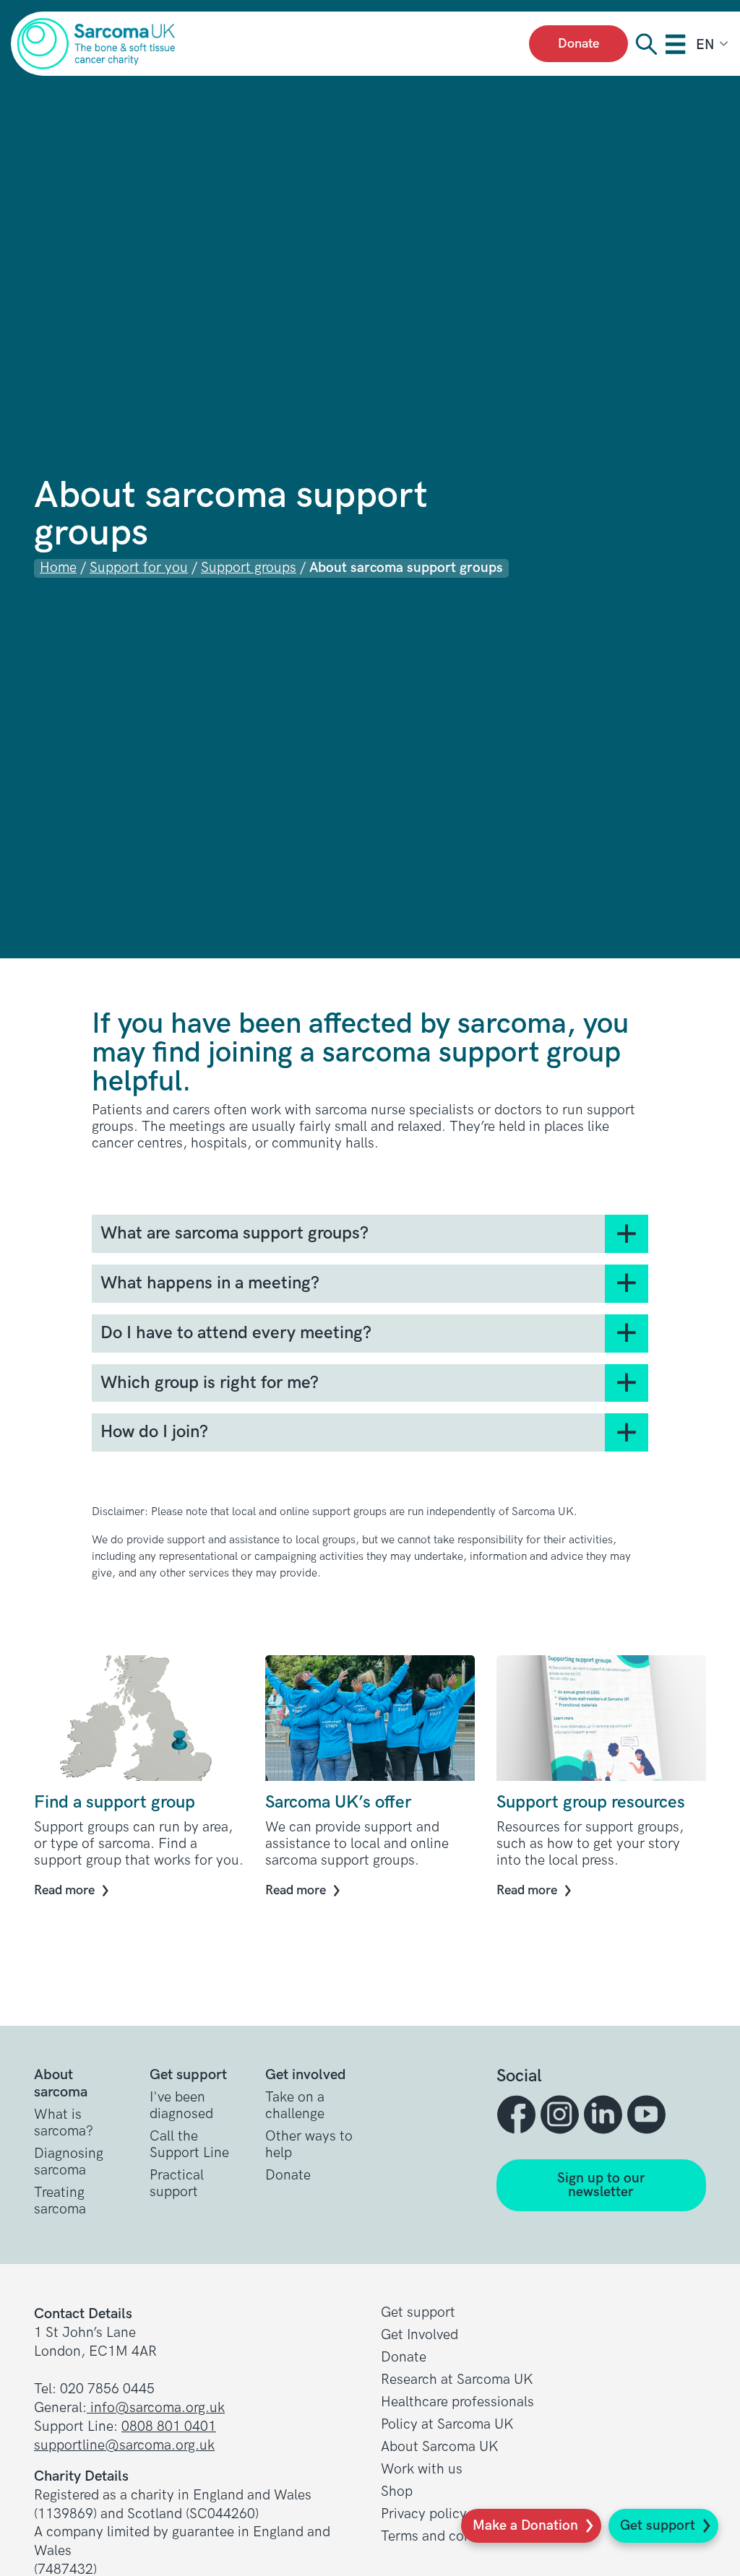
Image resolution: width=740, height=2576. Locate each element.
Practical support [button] (177, 2184)
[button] (518, 2115)
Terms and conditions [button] (448, 2537)
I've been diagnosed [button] (181, 2106)
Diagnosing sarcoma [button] (69, 2162)
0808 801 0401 (169, 2427)
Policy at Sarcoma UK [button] (447, 2425)
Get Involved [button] (420, 2335)
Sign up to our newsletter (601, 2185)
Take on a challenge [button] (295, 2106)
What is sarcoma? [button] (64, 2123)
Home (58, 568)
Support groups (249, 568)
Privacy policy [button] (424, 2514)
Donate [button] (288, 2176)
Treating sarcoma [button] (60, 2201)
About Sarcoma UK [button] (440, 2447)
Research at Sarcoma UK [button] (457, 2380)
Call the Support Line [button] (189, 2145)
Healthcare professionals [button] (457, 2402)
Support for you (139, 568)
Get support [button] (418, 2313)
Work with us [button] (422, 2469)
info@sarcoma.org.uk (156, 2408)
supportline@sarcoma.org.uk (124, 2446)
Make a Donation (525, 2526)
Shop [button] (397, 2492)
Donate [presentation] (578, 44)
